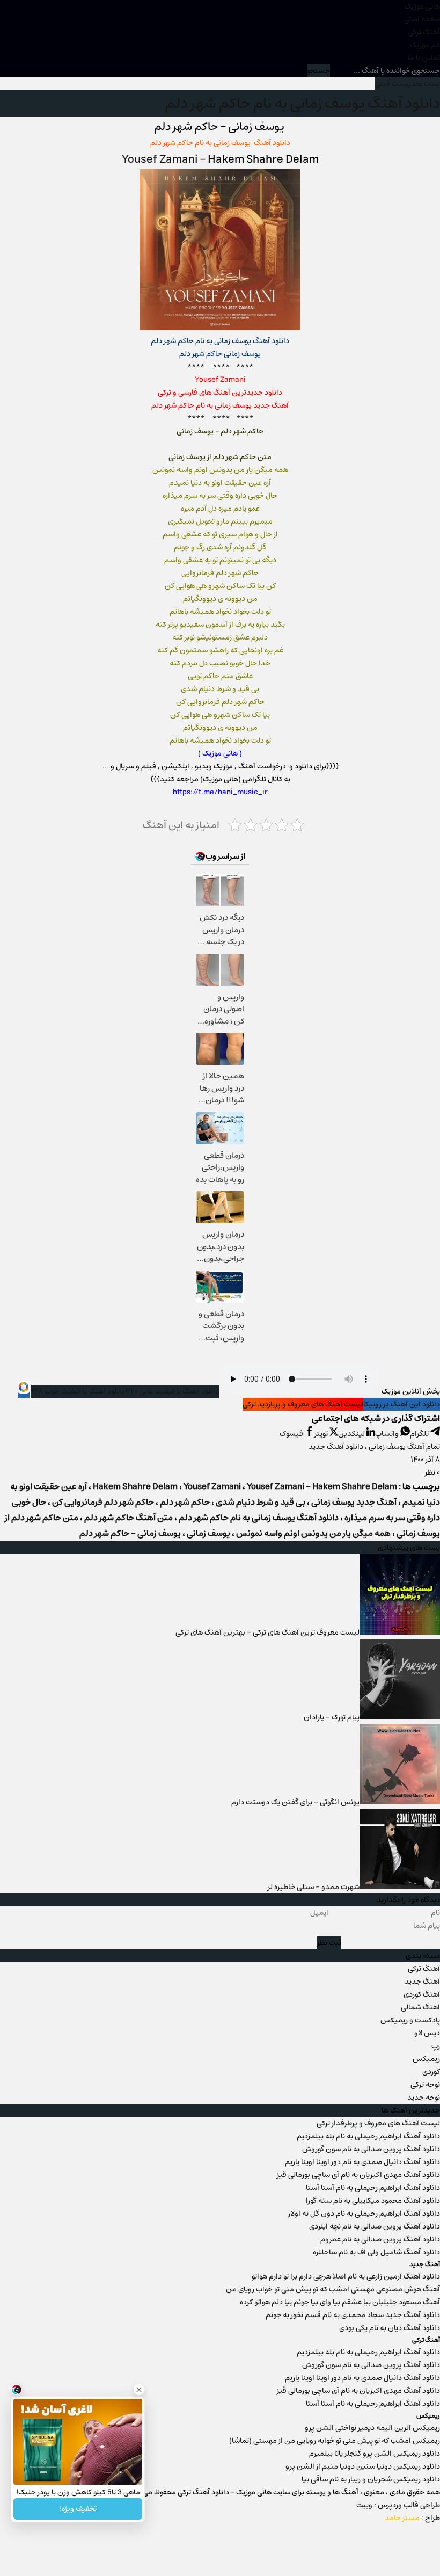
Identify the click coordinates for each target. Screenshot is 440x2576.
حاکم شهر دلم (185, 1502)
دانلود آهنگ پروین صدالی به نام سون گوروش (371, 2149)
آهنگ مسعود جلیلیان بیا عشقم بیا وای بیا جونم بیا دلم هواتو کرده (340, 2302)
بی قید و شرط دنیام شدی (261, 1502)
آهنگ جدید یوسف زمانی (354, 1502)
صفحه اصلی (422, 19)
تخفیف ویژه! (78, 2509)
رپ (436, 2046)
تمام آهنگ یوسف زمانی (404, 1447)
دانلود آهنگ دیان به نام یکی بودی (390, 2328)
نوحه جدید (424, 2098)
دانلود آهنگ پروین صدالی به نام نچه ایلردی (375, 2226)
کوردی (431, 2072)
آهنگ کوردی (422, 1994)
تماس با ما (424, 58)
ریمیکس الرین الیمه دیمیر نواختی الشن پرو (372, 2428)
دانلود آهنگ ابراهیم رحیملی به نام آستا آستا (373, 2188)
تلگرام (420, 1434)
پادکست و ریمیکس (410, 2020)
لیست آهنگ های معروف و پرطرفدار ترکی (378, 2123)
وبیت (364, 2505)
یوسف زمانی (208, 1533)
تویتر (322, 1434)
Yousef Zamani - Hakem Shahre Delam (322, 1487)
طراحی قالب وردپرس (409, 2505)
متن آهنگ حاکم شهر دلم (129, 1518)
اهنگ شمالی (420, 2007)
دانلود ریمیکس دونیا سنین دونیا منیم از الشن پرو (363, 2466)
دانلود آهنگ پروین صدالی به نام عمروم (380, 2239)
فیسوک (292, 1434)
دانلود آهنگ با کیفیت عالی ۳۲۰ (172, 1391)
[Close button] (139, 2390)
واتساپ (388, 1434)
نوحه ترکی (425, 2085)
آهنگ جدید (422, 1982)
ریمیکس (426, 2059)
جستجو (318, 71)
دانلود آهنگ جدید (336, 1447)
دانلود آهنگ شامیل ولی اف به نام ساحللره (376, 2252)
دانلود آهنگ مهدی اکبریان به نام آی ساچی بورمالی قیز (358, 2175)
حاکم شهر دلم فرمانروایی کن (103, 1502)
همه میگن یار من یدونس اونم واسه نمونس (313, 1533)
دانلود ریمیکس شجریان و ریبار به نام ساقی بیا (371, 2479)
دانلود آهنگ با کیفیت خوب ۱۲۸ (78, 1391)
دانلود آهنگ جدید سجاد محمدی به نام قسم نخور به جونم (353, 2315)
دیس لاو (427, 2033)
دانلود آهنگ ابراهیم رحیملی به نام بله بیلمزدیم (368, 2136)
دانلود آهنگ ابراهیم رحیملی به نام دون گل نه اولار (364, 2214)
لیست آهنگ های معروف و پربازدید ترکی (303, 1404)
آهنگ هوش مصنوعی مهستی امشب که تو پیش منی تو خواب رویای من (333, 2289)
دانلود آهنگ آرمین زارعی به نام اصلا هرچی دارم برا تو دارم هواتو (346, 2276)
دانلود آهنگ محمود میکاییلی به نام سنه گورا (373, 2201)
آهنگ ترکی (424, 32)
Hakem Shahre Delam (135, 1487)
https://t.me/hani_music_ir (220, 792)
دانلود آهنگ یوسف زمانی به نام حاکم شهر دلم (303, 103)
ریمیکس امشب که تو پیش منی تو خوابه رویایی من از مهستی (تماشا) (335, 2441)
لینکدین (352, 1434)
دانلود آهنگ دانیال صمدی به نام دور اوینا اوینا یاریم (362, 2162)
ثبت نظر (329, 1943)
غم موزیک (425, 45)
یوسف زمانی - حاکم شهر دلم (130, 1533)
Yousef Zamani (161, 159)
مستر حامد (402, 2518)
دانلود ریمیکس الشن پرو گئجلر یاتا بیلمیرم (375, 2454)
